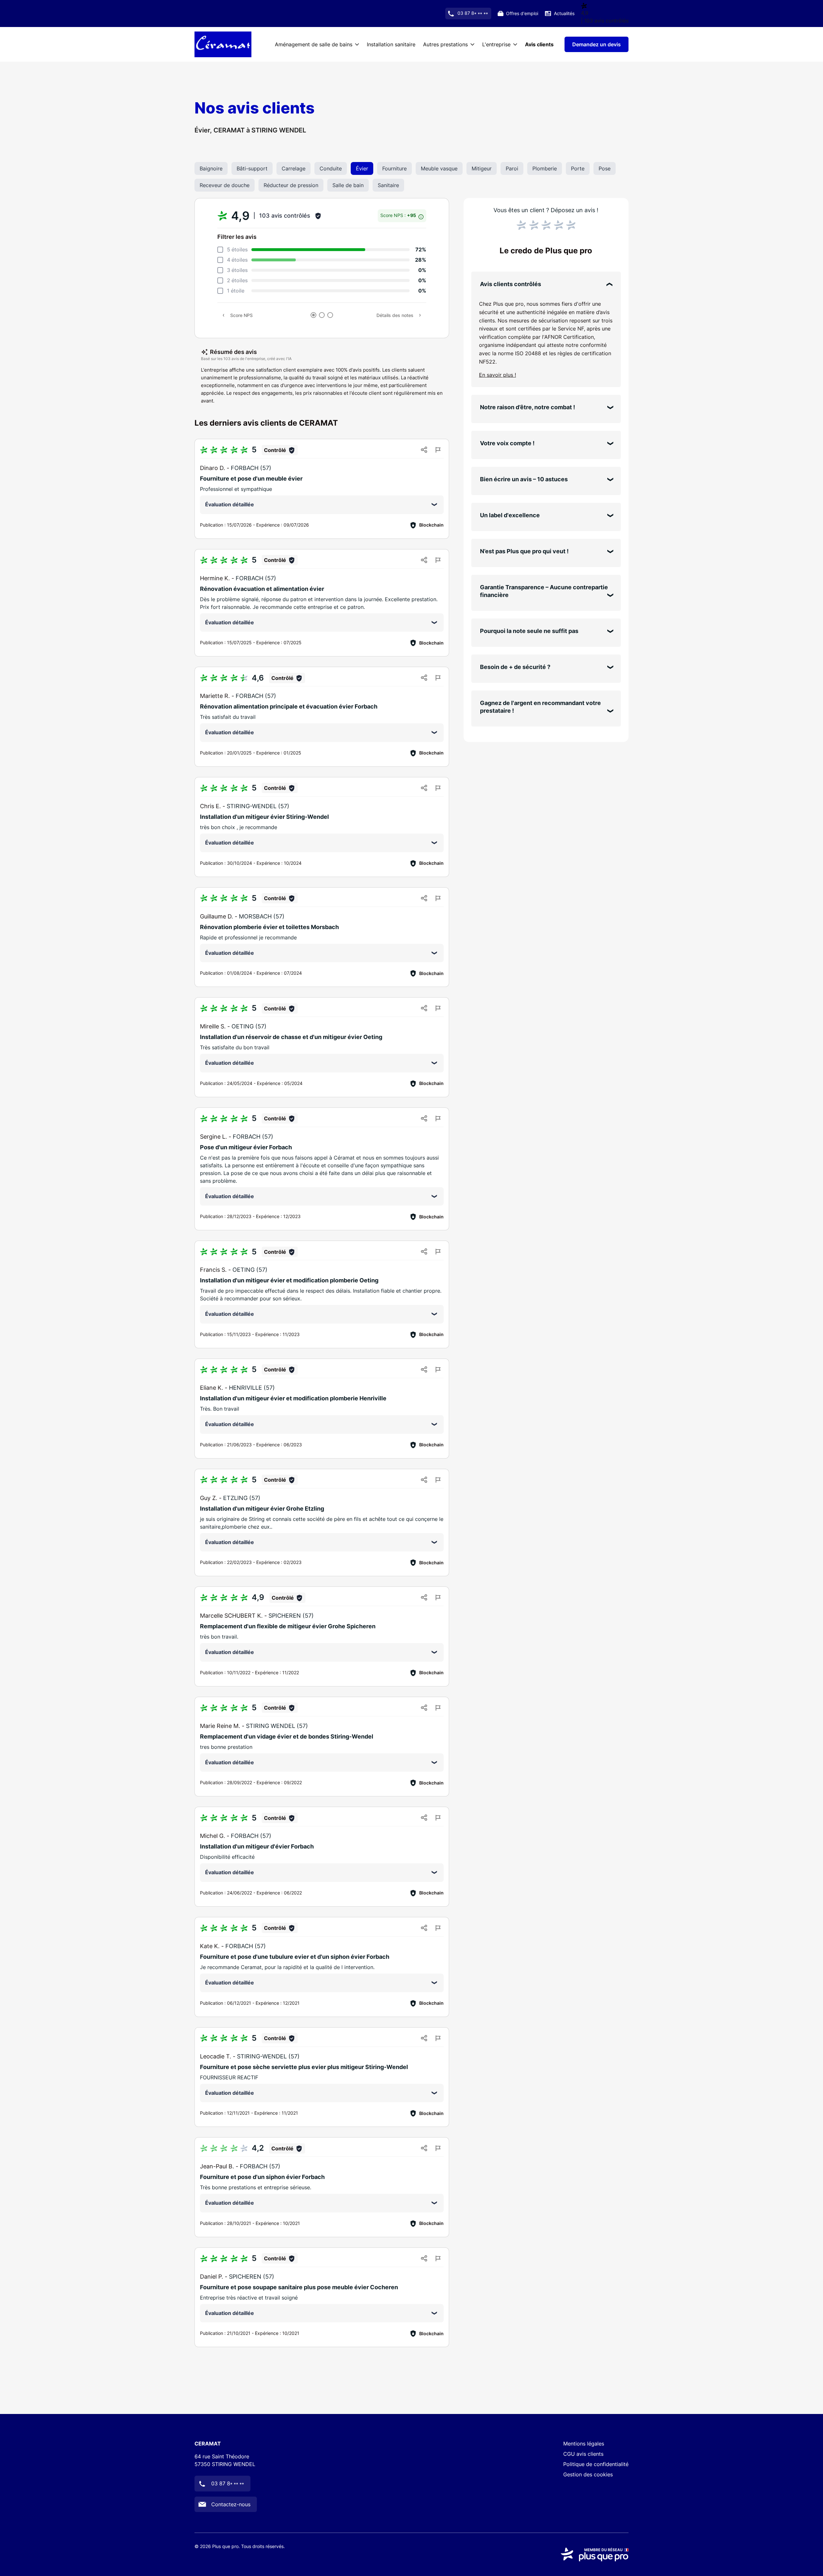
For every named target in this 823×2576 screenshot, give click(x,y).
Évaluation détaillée (230, 504)
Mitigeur (482, 168)
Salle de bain (348, 185)
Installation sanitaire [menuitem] (391, 44)
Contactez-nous (231, 2504)
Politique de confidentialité (596, 2464)
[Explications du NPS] (421, 215)
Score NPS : (399, 215)
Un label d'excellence (510, 515)
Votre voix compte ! (507, 443)
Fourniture (394, 168)
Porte (578, 168)
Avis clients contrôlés (511, 284)
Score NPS (241, 315)
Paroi (512, 168)
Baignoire (211, 168)
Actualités (564, 13)
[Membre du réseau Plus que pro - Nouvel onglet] (595, 2554)
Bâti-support (252, 168)
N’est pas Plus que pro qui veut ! (524, 551)
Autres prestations (445, 44)
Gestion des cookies (588, 2474)
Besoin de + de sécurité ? (515, 667)
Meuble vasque (439, 168)
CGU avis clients (583, 2454)
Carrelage (294, 168)
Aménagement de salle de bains (314, 44)
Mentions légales (584, 2444)
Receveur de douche (225, 185)
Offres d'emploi (522, 13)
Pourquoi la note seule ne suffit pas (529, 631)
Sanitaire (388, 185)
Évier (362, 168)
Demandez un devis (597, 44)
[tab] (313, 315)
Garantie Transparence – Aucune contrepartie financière (544, 591)
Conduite (331, 168)
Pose (605, 168)
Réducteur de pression (291, 185)
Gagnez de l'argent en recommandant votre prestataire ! (540, 707)
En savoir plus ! (497, 375)
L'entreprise (496, 44)
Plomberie (545, 168)
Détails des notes (395, 315)
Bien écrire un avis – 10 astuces (524, 479)
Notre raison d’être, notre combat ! (528, 407)
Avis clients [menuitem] (539, 44)
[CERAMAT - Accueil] (223, 44)
